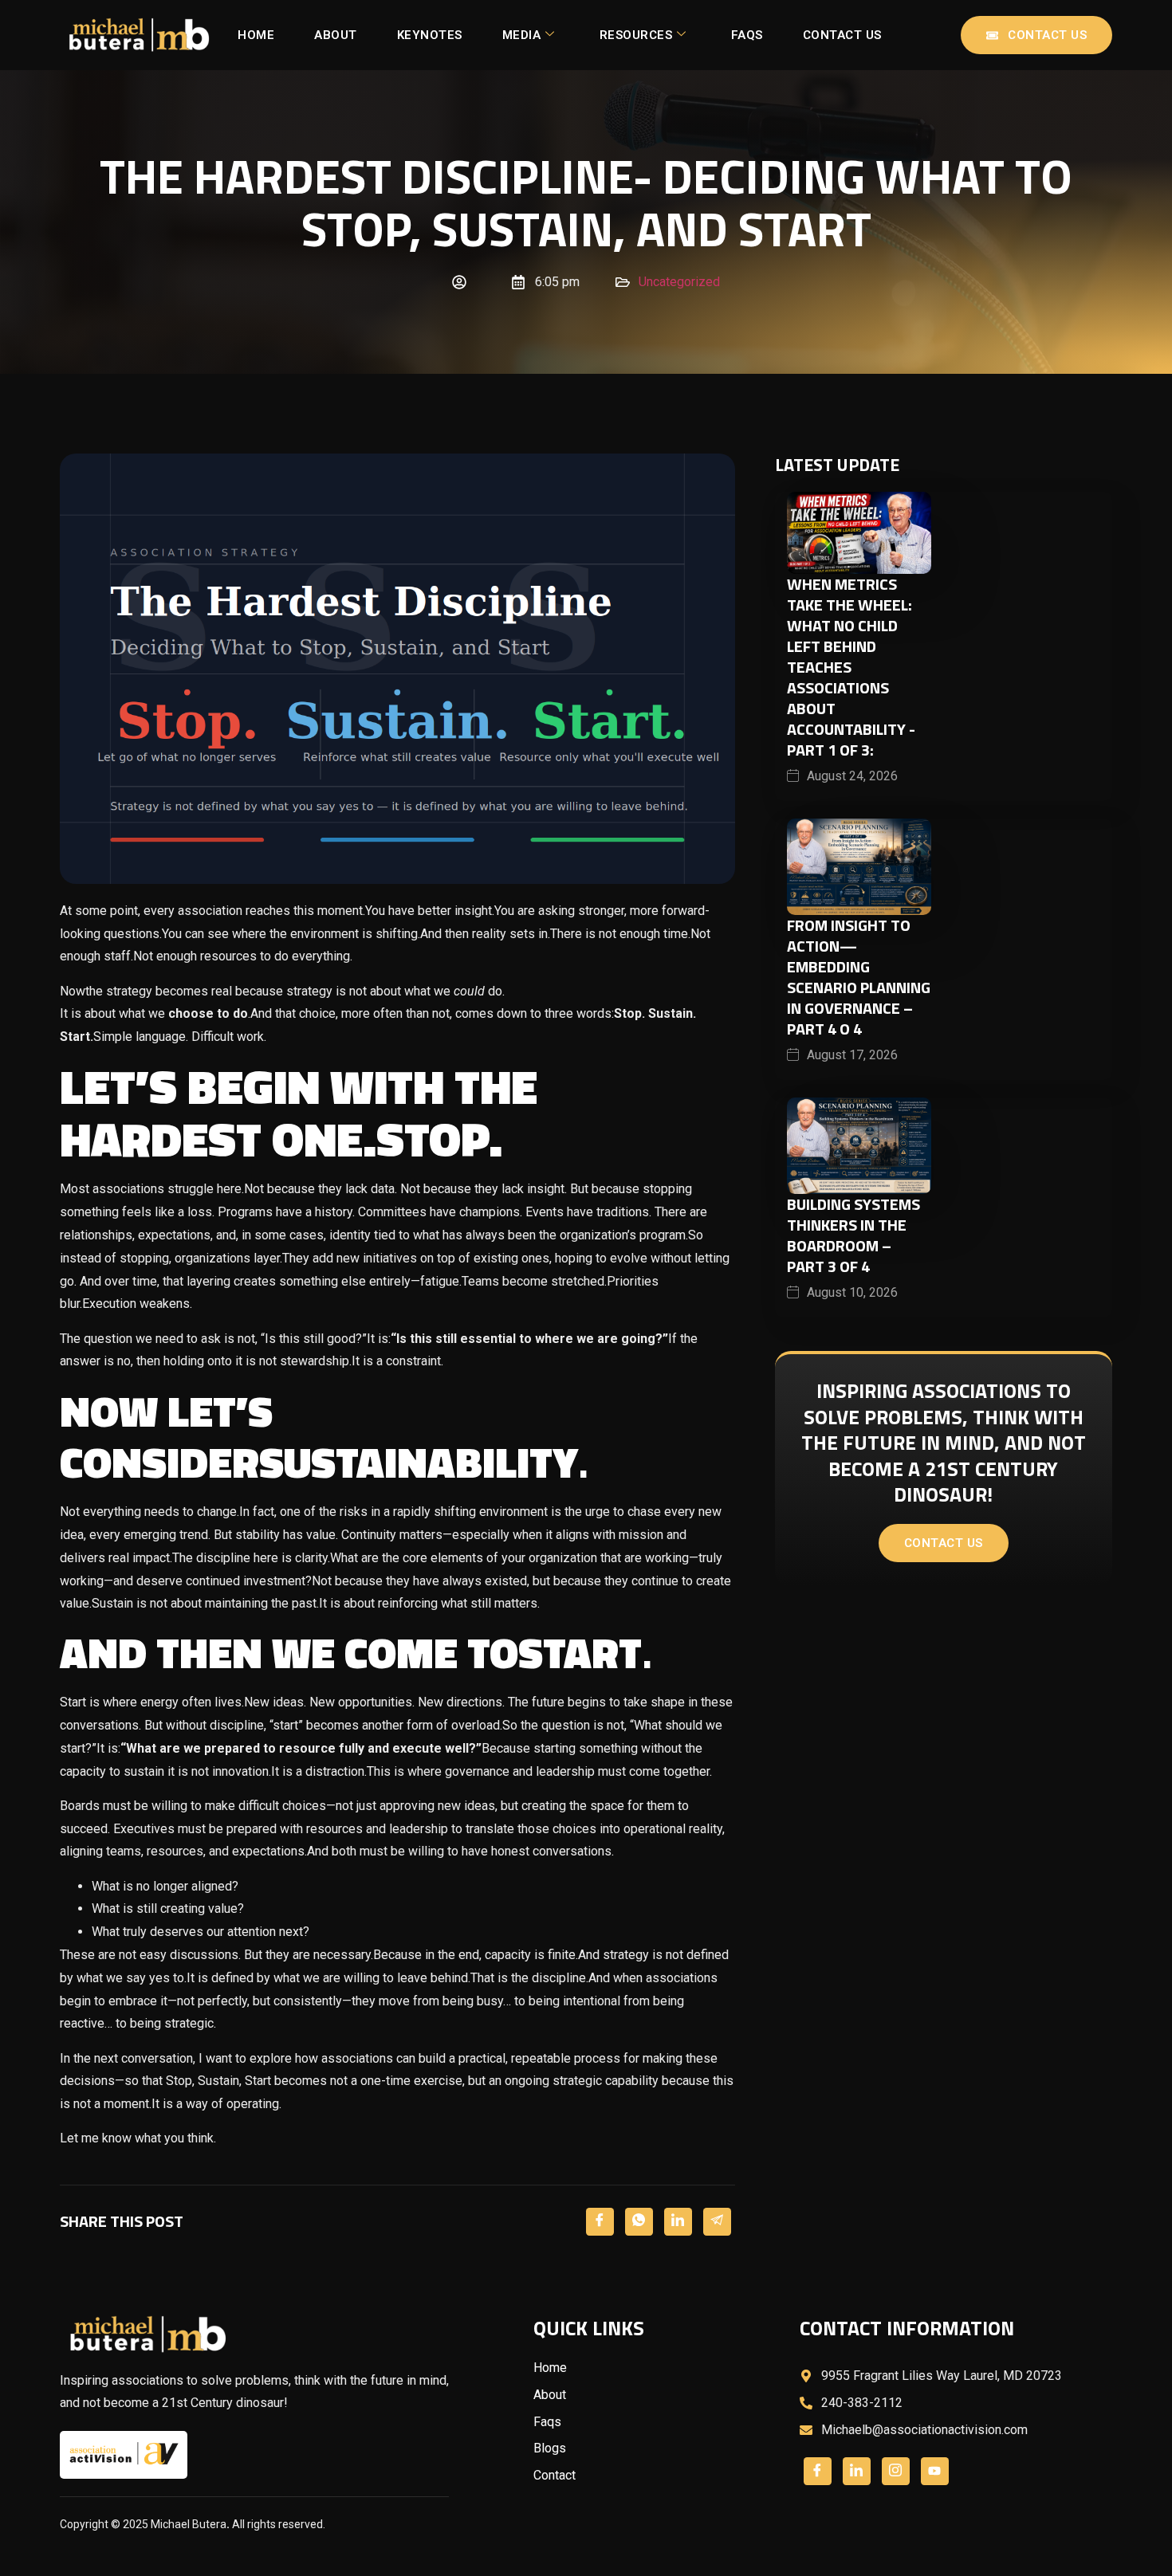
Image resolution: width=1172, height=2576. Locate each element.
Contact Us (842, 35)
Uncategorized (679, 282)
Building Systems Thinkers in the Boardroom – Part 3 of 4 (853, 1235)
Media (522, 35)
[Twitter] (639, 2222)
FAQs (747, 35)
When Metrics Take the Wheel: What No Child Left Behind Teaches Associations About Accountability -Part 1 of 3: (851, 667)
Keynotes (430, 35)
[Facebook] (600, 2222)
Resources (636, 35)
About (336, 35)
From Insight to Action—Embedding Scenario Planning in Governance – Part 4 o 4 (859, 977)
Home (256, 35)
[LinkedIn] (678, 2222)
